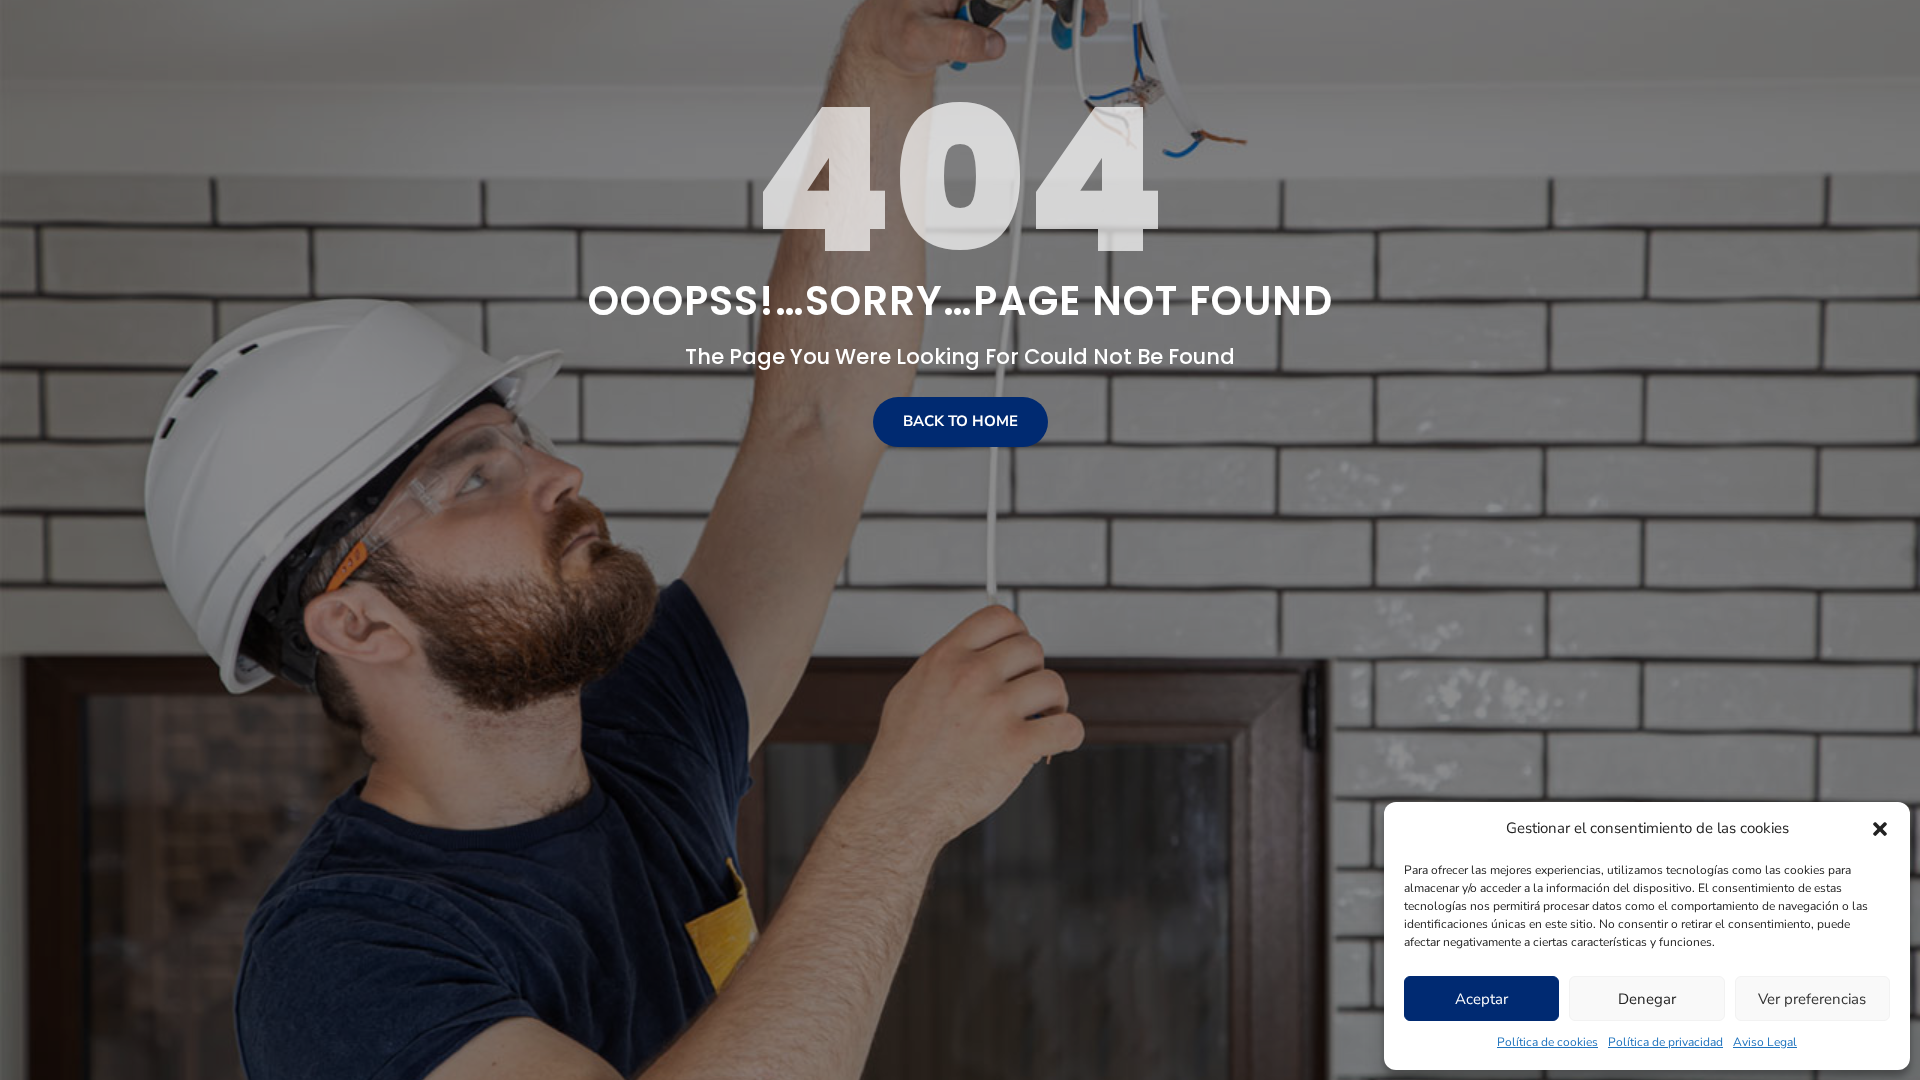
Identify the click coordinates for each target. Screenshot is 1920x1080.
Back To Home (960, 421)
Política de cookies (1547, 1042)
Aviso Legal (1765, 1042)
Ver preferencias (1812, 999)
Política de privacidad (1665, 1042)
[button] (1880, 829)
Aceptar (1481, 999)
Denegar (1647, 999)
